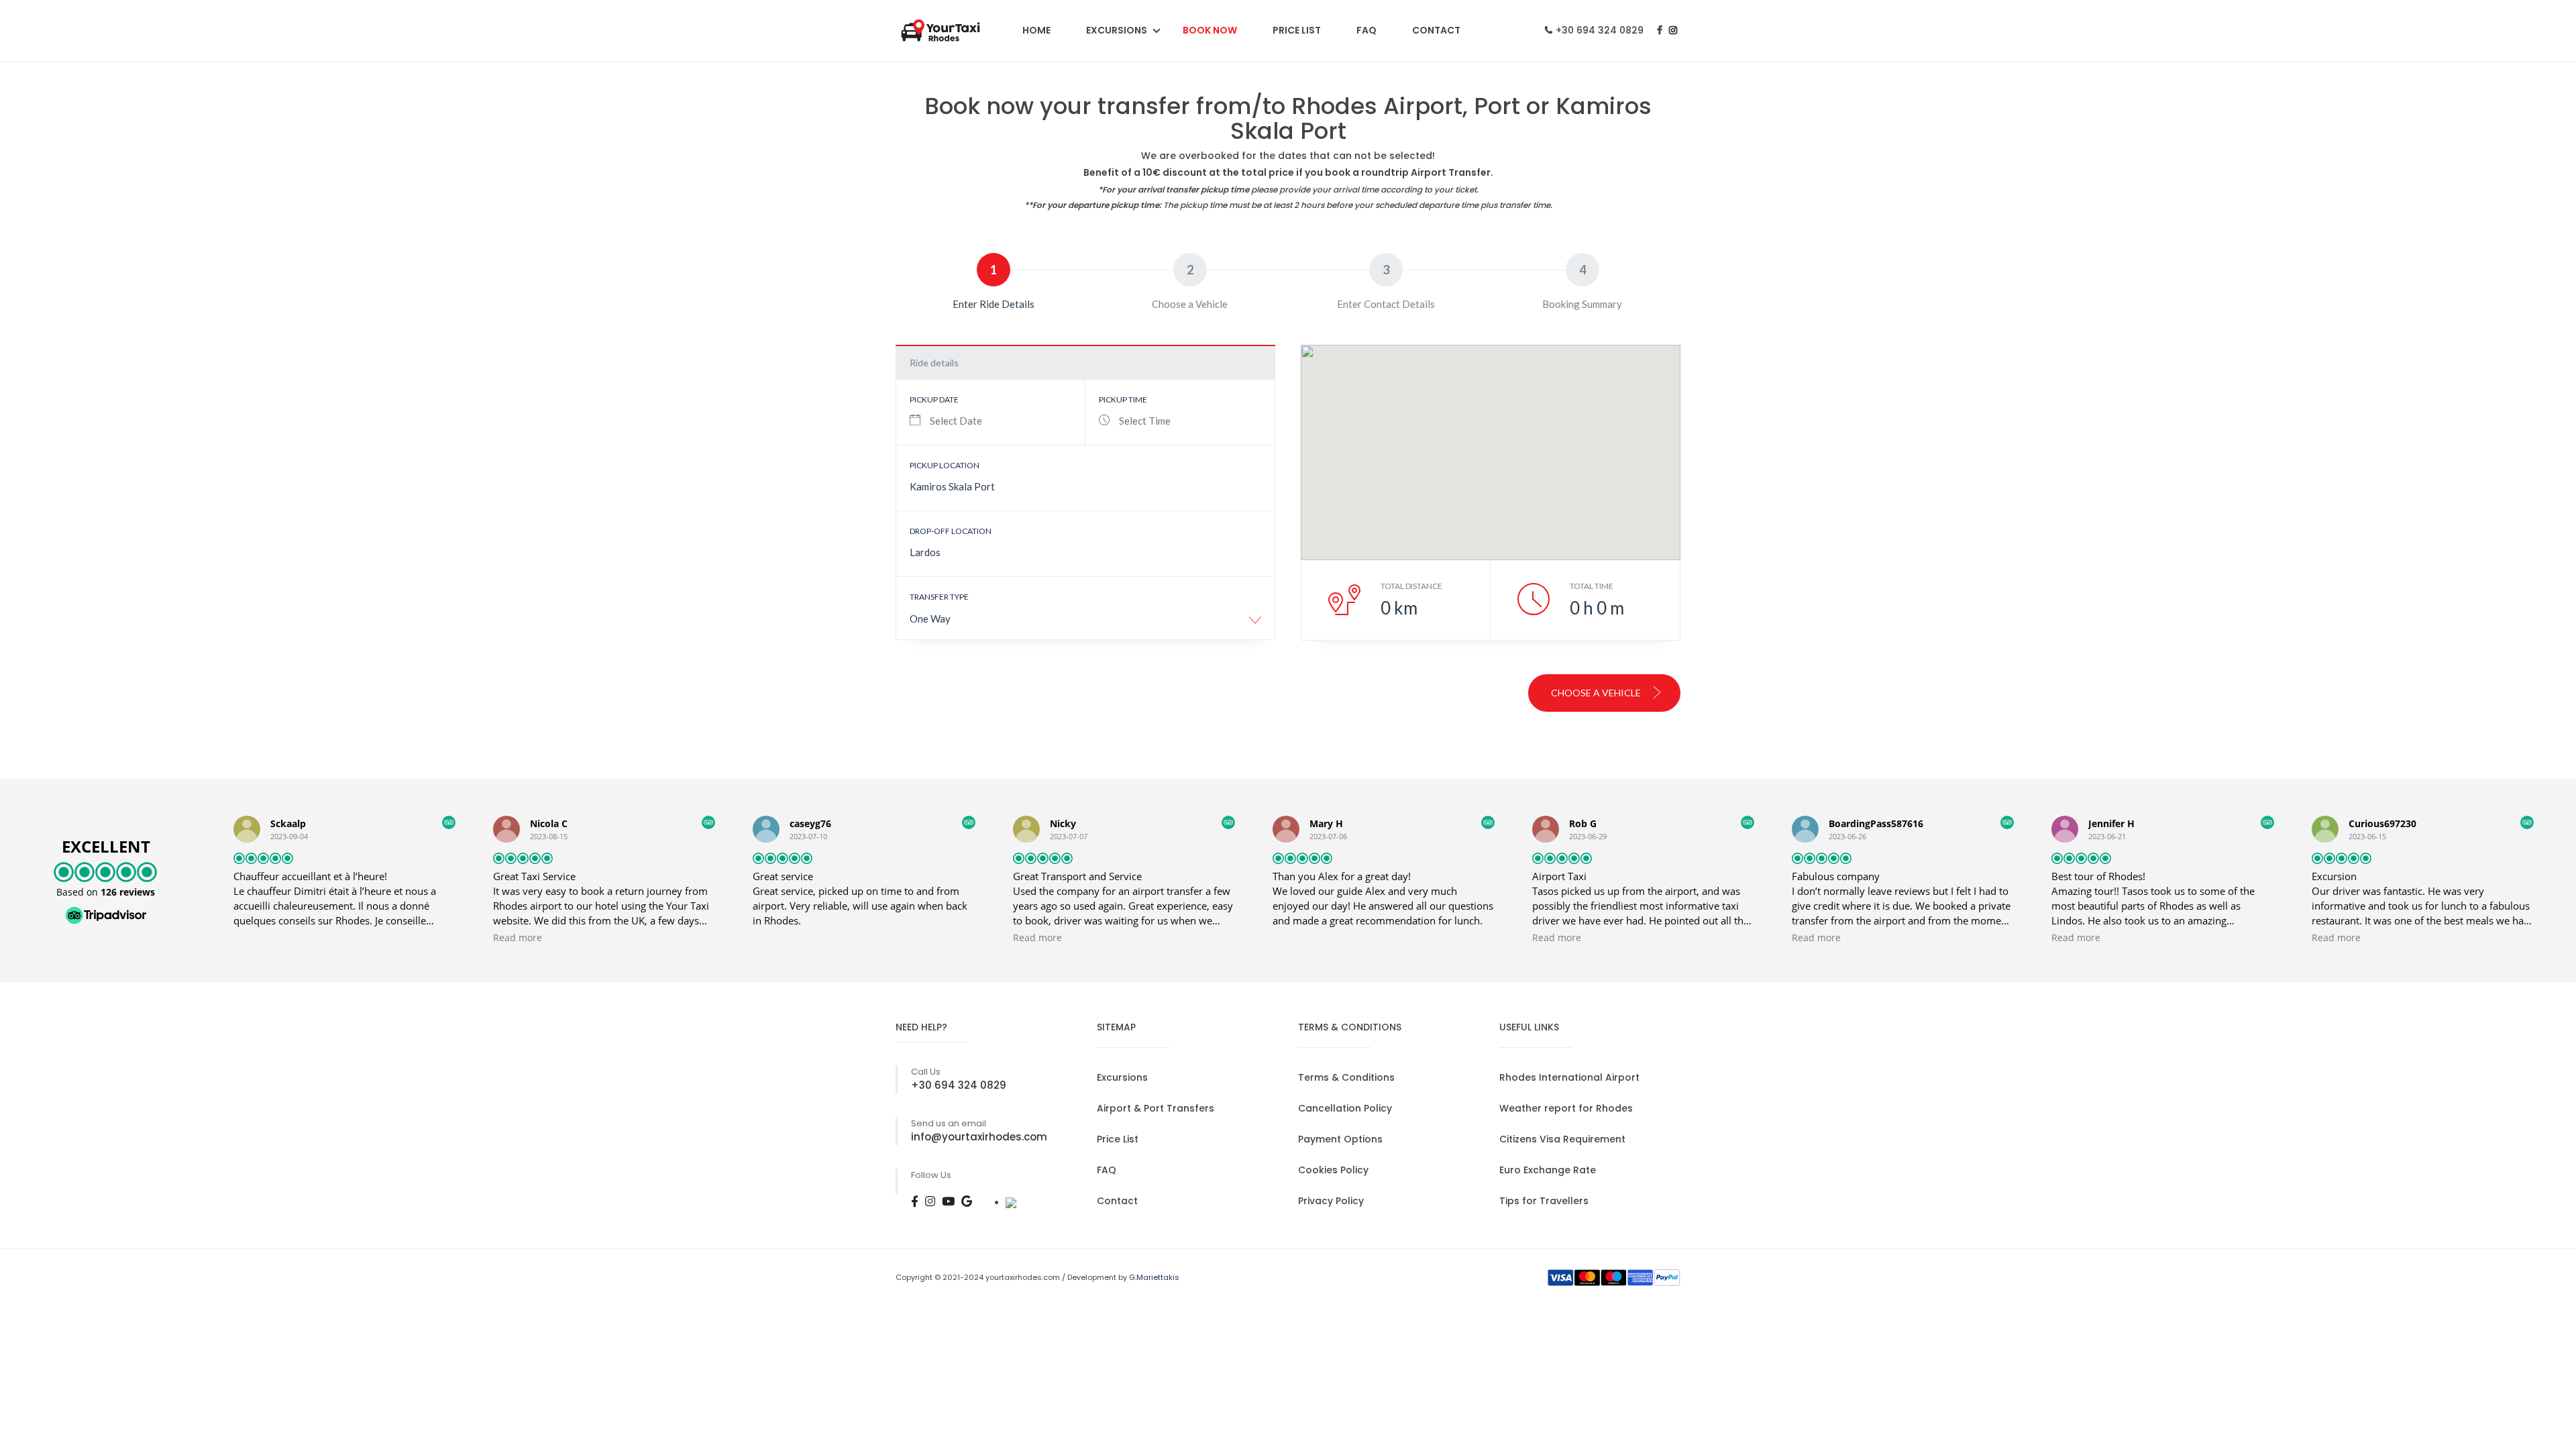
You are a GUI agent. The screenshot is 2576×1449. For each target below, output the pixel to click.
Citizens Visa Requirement (1562, 1139)
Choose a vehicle (1597, 693)
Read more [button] (518, 938)
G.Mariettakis (1154, 1277)
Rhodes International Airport (1569, 1077)
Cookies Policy (1333, 1170)
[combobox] (1085, 624)
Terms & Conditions (1346, 1077)
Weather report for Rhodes (1566, 1108)
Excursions (1117, 30)
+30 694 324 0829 (1600, 30)
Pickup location (945, 465)
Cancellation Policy (1345, 1108)
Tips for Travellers (1544, 1201)
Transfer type (939, 597)
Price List (1297, 30)
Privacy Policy (1331, 1201)
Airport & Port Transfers (1156, 1108)
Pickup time (1123, 399)
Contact (1436, 30)
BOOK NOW (1210, 30)
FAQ (1366, 30)
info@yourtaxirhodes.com (979, 1137)
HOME (1036, 30)
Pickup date (934, 399)
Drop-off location (951, 531)
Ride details (934, 363)
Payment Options (1340, 1139)
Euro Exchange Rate (1548, 1170)
